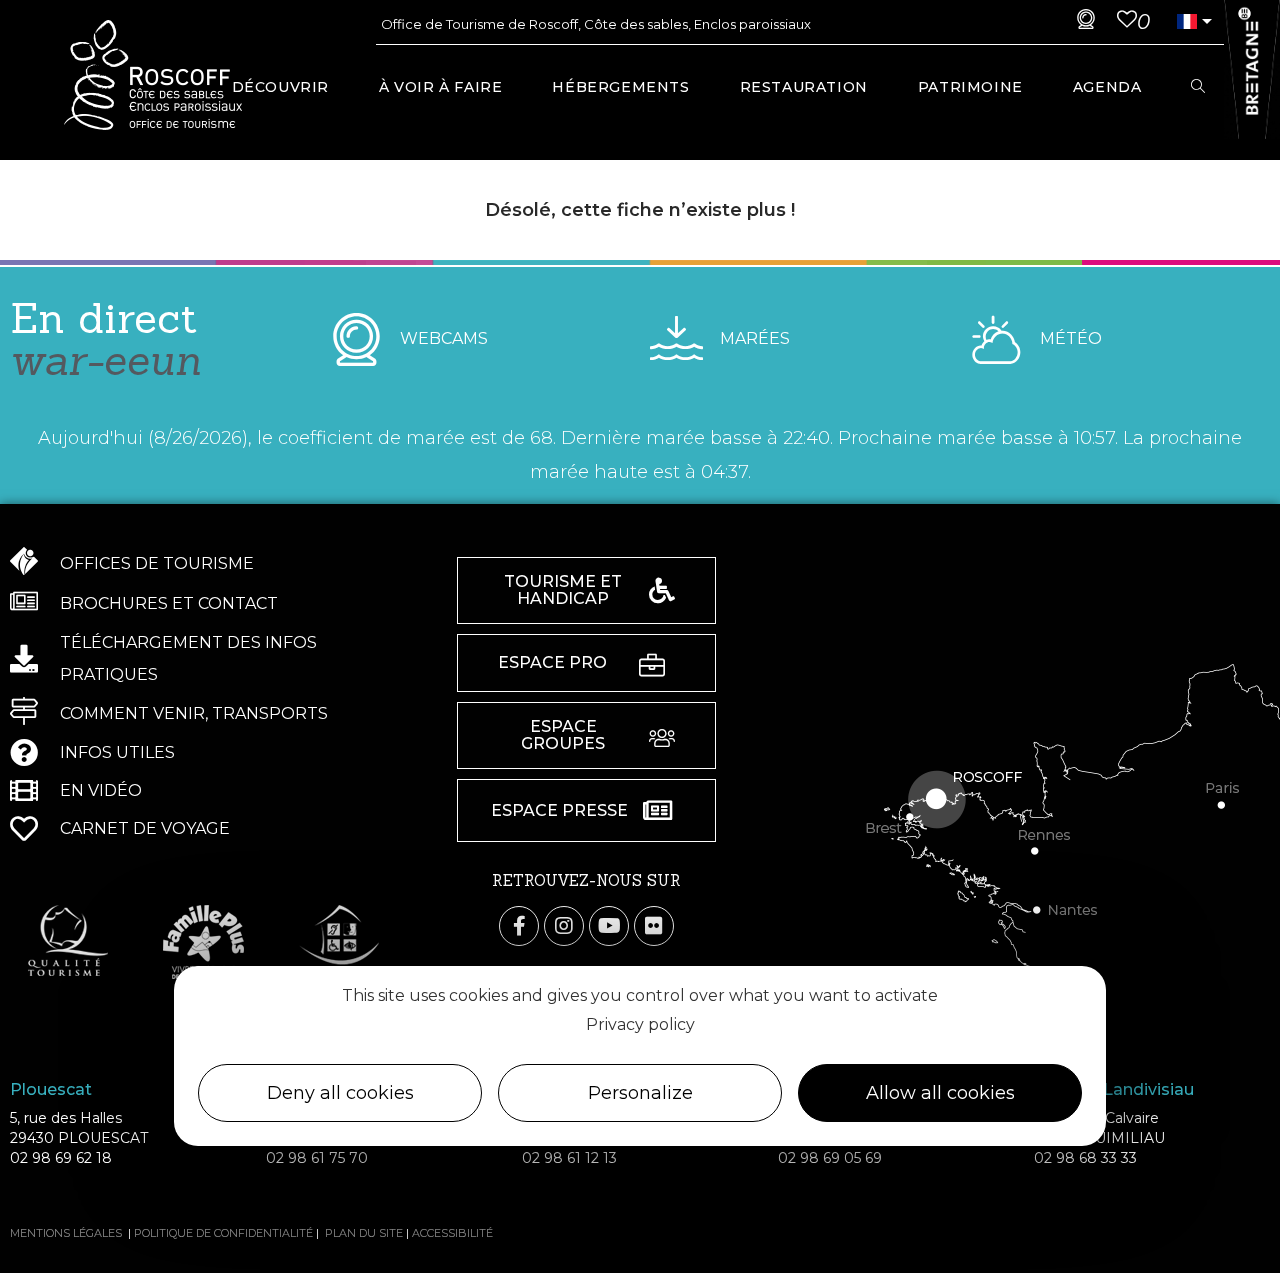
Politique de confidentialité (223, 1233)
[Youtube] (609, 926)
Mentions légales (66, 1233)
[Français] (1187, 21)
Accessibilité (452, 1233)
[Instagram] (564, 926)
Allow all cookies (940, 1093)
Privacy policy (640, 1024)
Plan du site (364, 1233)
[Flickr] (654, 926)
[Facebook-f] (519, 926)
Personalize (640, 1093)
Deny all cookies (340, 1093)
